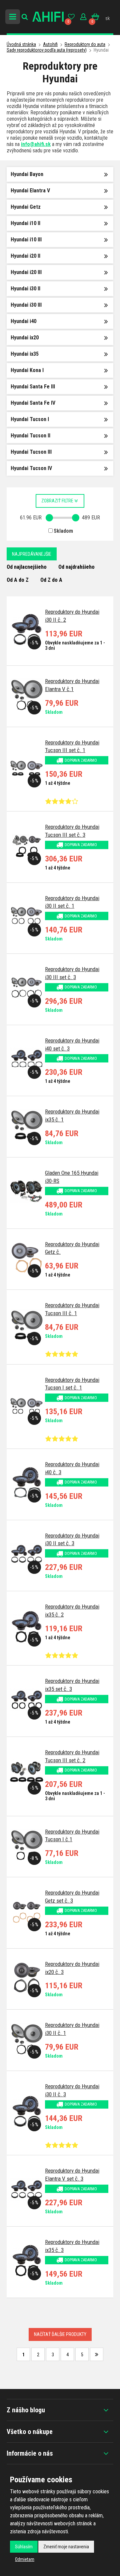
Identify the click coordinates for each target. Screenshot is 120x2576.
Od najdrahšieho (76, 567)
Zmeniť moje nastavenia (66, 2547)
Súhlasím (24, 2547)
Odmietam (25, 2559)
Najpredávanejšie (32, 554)
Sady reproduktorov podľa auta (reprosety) (47, 50)
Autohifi (50, 44)
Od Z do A (51, 580)
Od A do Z (18, 580)
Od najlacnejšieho (27, 567)
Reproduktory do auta (85, 44)
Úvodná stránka (21, 44)
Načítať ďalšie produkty (60, 2334)
